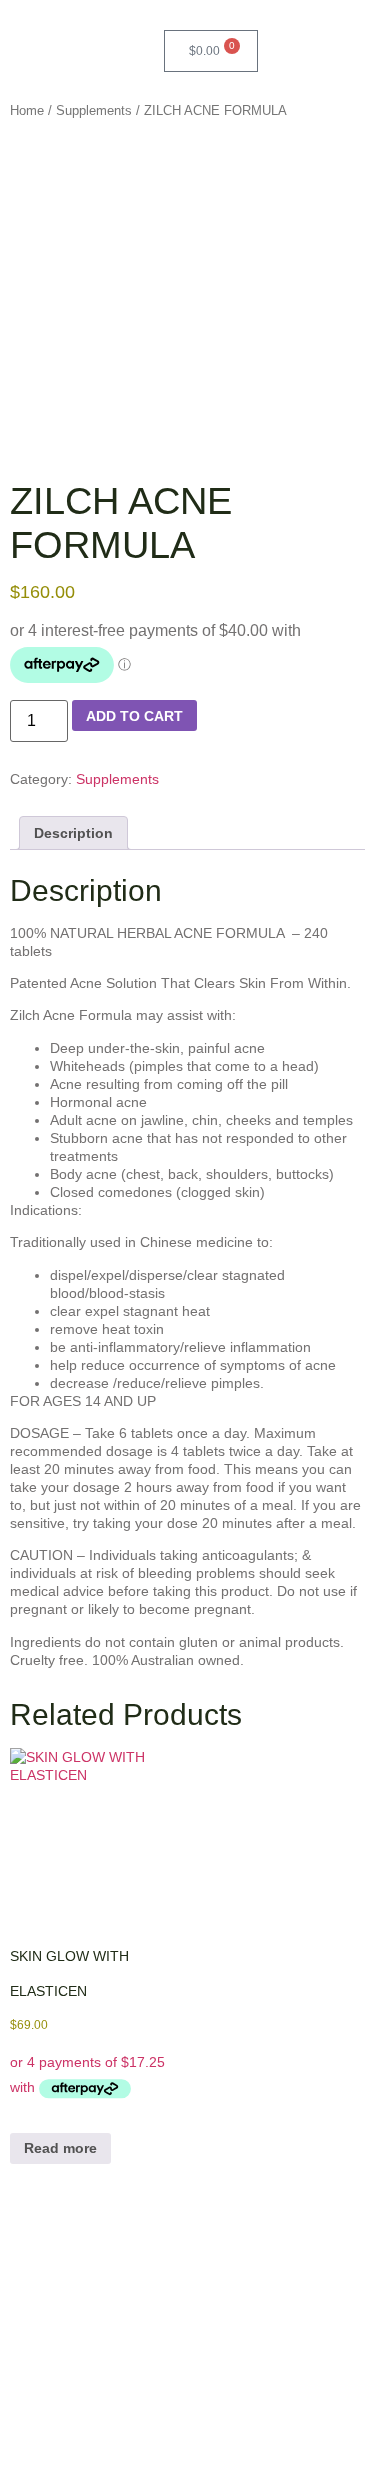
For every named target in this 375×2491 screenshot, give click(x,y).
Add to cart (134, 716)
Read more (60, 2148)
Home (27, 110)
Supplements (94, 110)
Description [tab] (73, 833)
